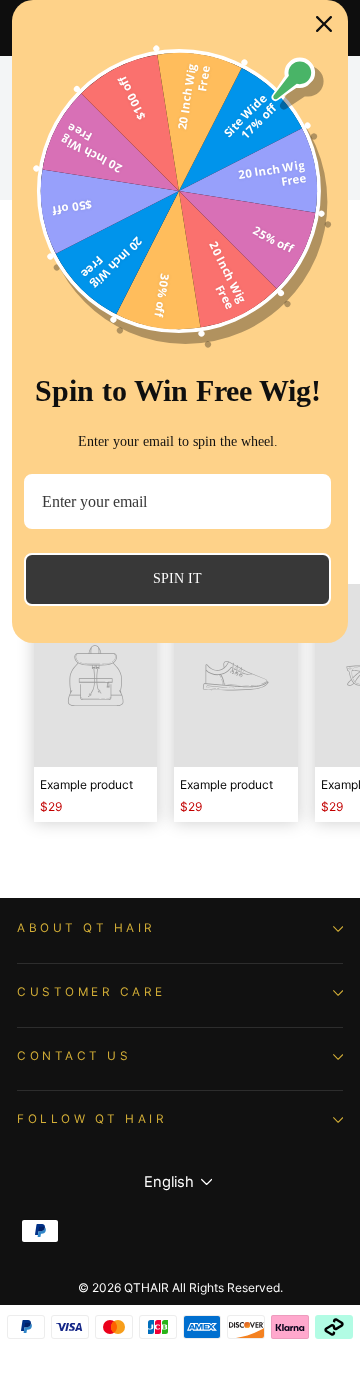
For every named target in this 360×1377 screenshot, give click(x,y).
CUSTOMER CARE (91, 992)
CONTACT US (74, 1056)
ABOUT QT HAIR (86, 928)
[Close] (324, 24)
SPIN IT (177, 578)
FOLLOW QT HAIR (92, 1119)
